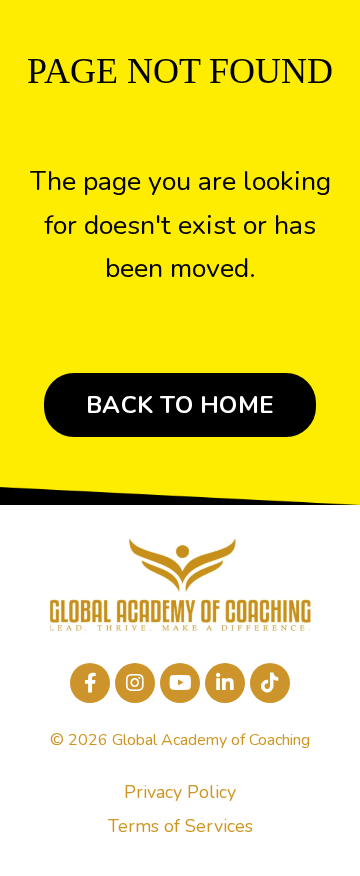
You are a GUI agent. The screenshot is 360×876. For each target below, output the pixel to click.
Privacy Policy (180, 792)
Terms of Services (180, 826)
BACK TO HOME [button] (180, 405)
